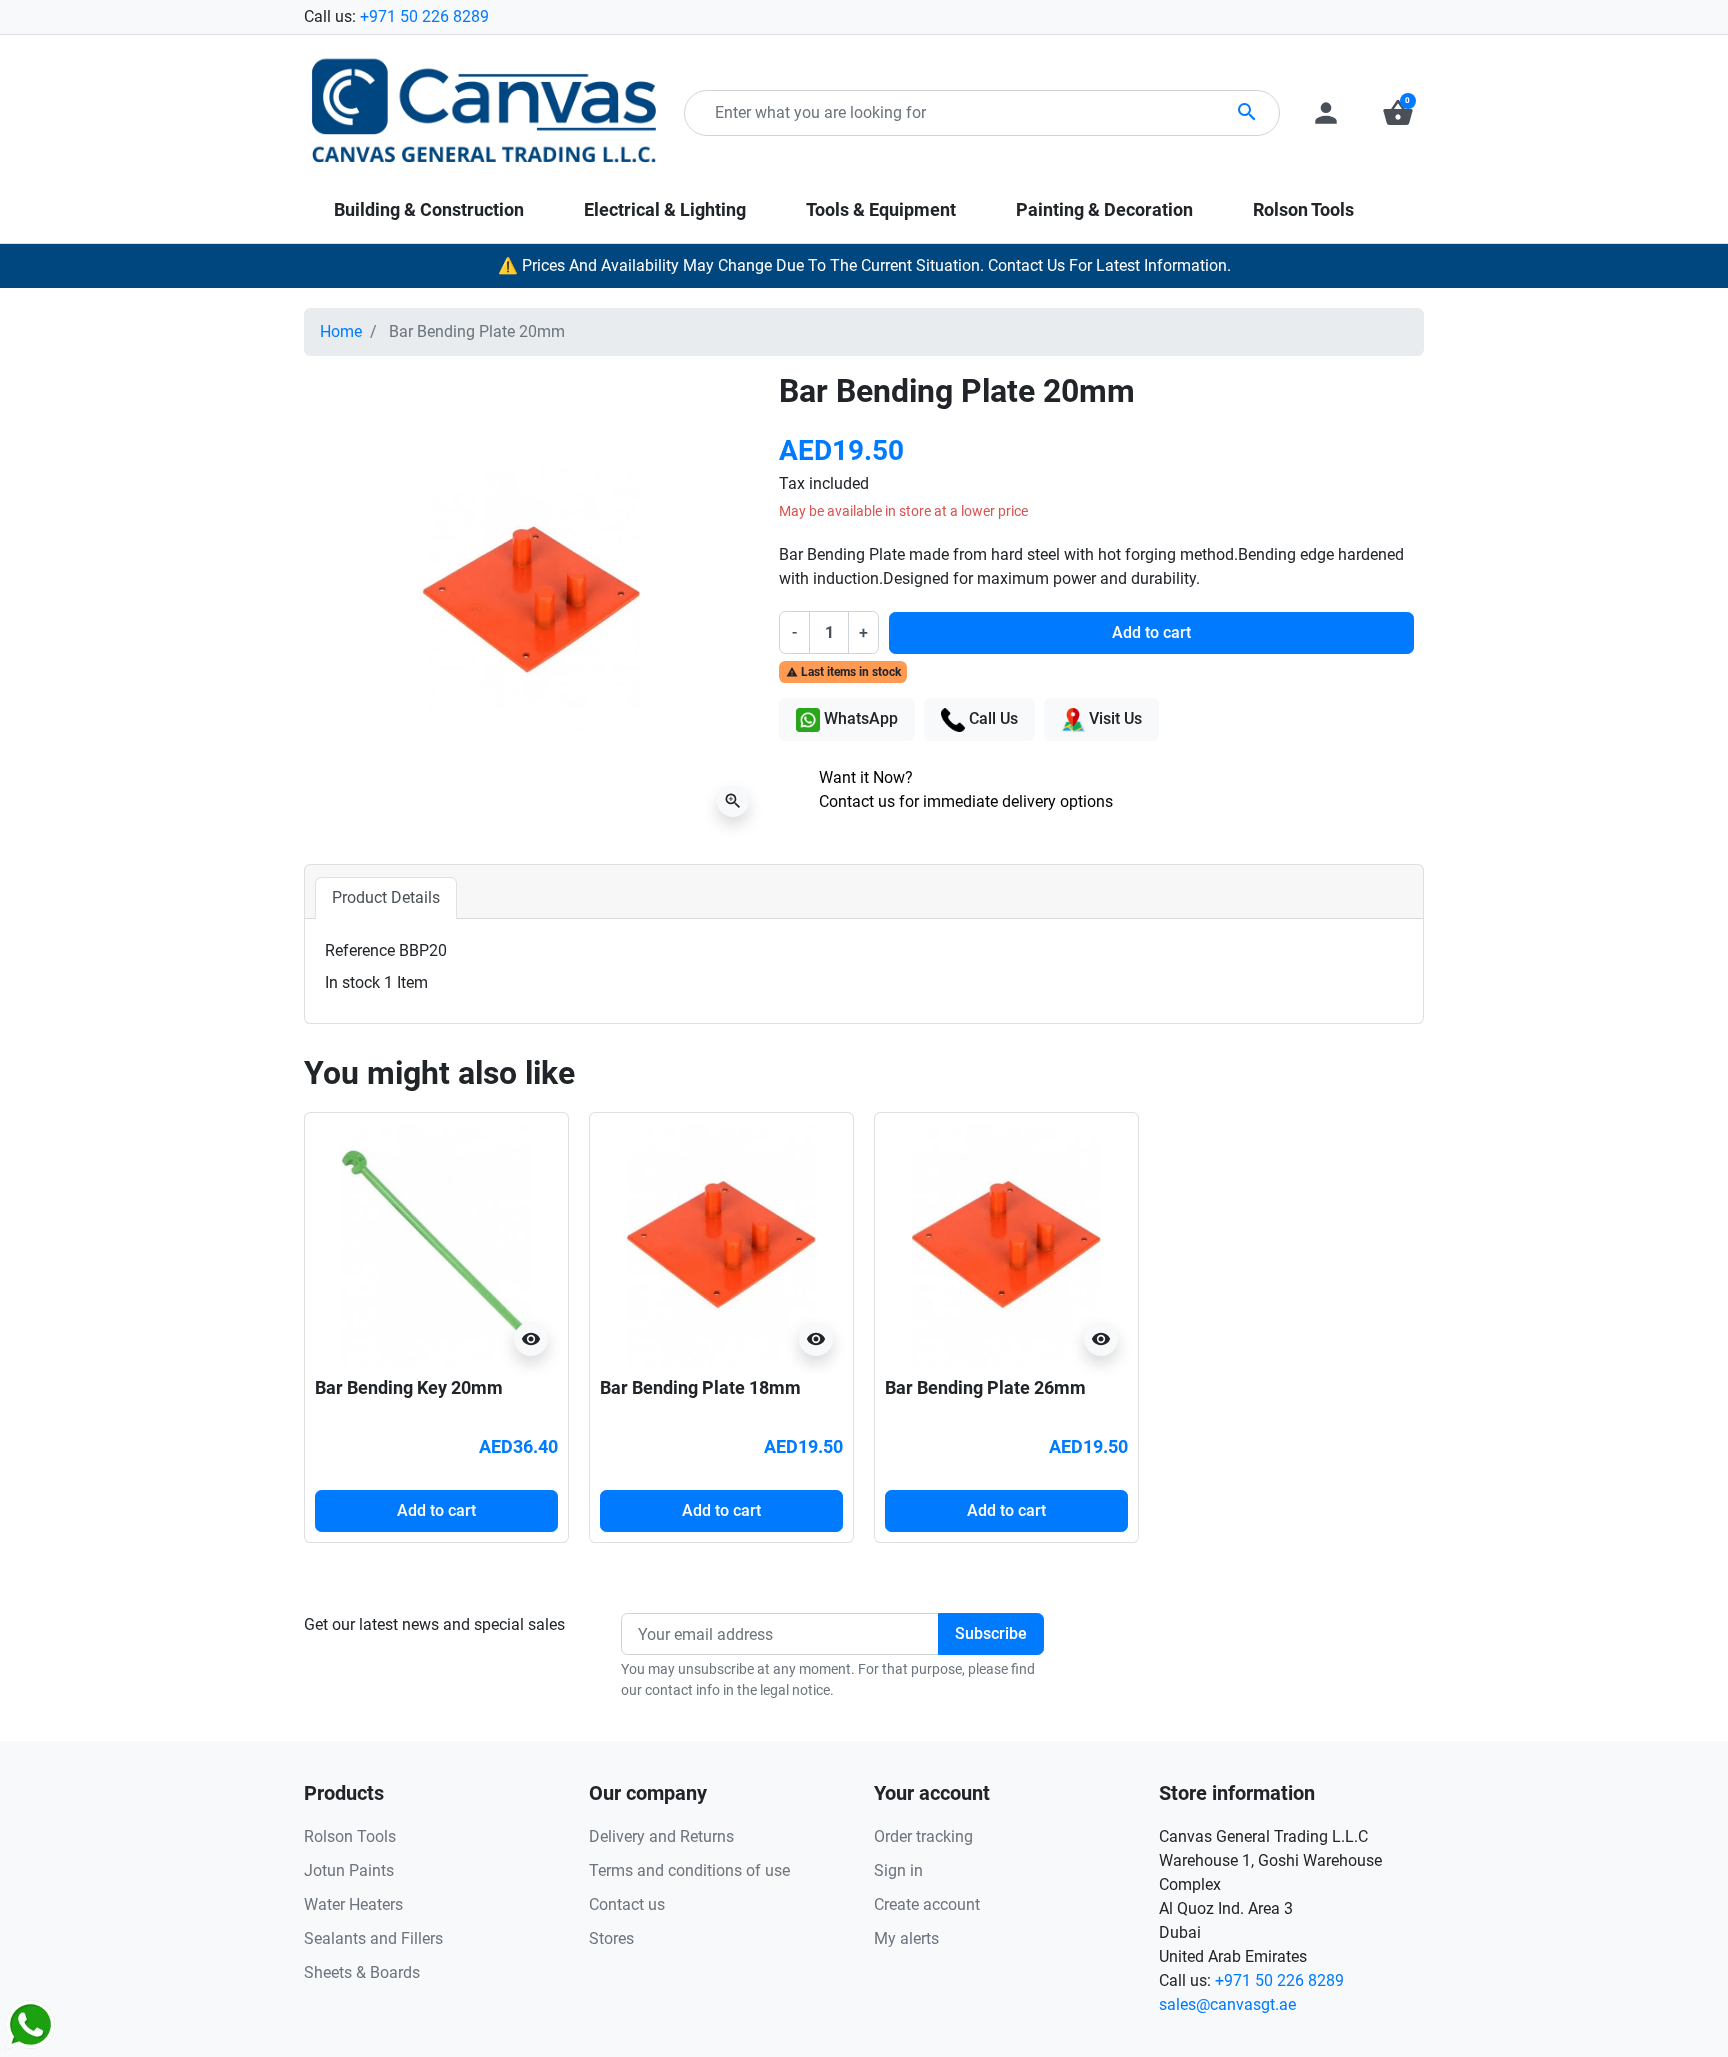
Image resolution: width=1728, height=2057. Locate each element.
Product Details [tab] (386, 897)
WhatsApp (859, 718)
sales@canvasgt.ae (1227, 2004)
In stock (352, 982)
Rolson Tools (350, 1836)
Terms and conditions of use (689, 1870)
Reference (360, 950)
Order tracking (923, 1836)
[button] (1398, 113)
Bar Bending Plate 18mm (700, 1387)
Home (341, 331)
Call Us (991, 718)
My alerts (906, 1938)
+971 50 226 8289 (424, 16)
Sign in (898, 1870)
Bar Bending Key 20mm (409, 1387)
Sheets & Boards (362, 1972)
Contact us (627, 1904)
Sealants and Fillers (373, 1938)
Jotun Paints (349, 1870)
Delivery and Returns (661, 1836)
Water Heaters (353, 1904)
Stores (611, 1938)
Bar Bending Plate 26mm (985, 1387)
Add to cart (1151, 632)
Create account (927, 1904)
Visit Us (1113, 718)
